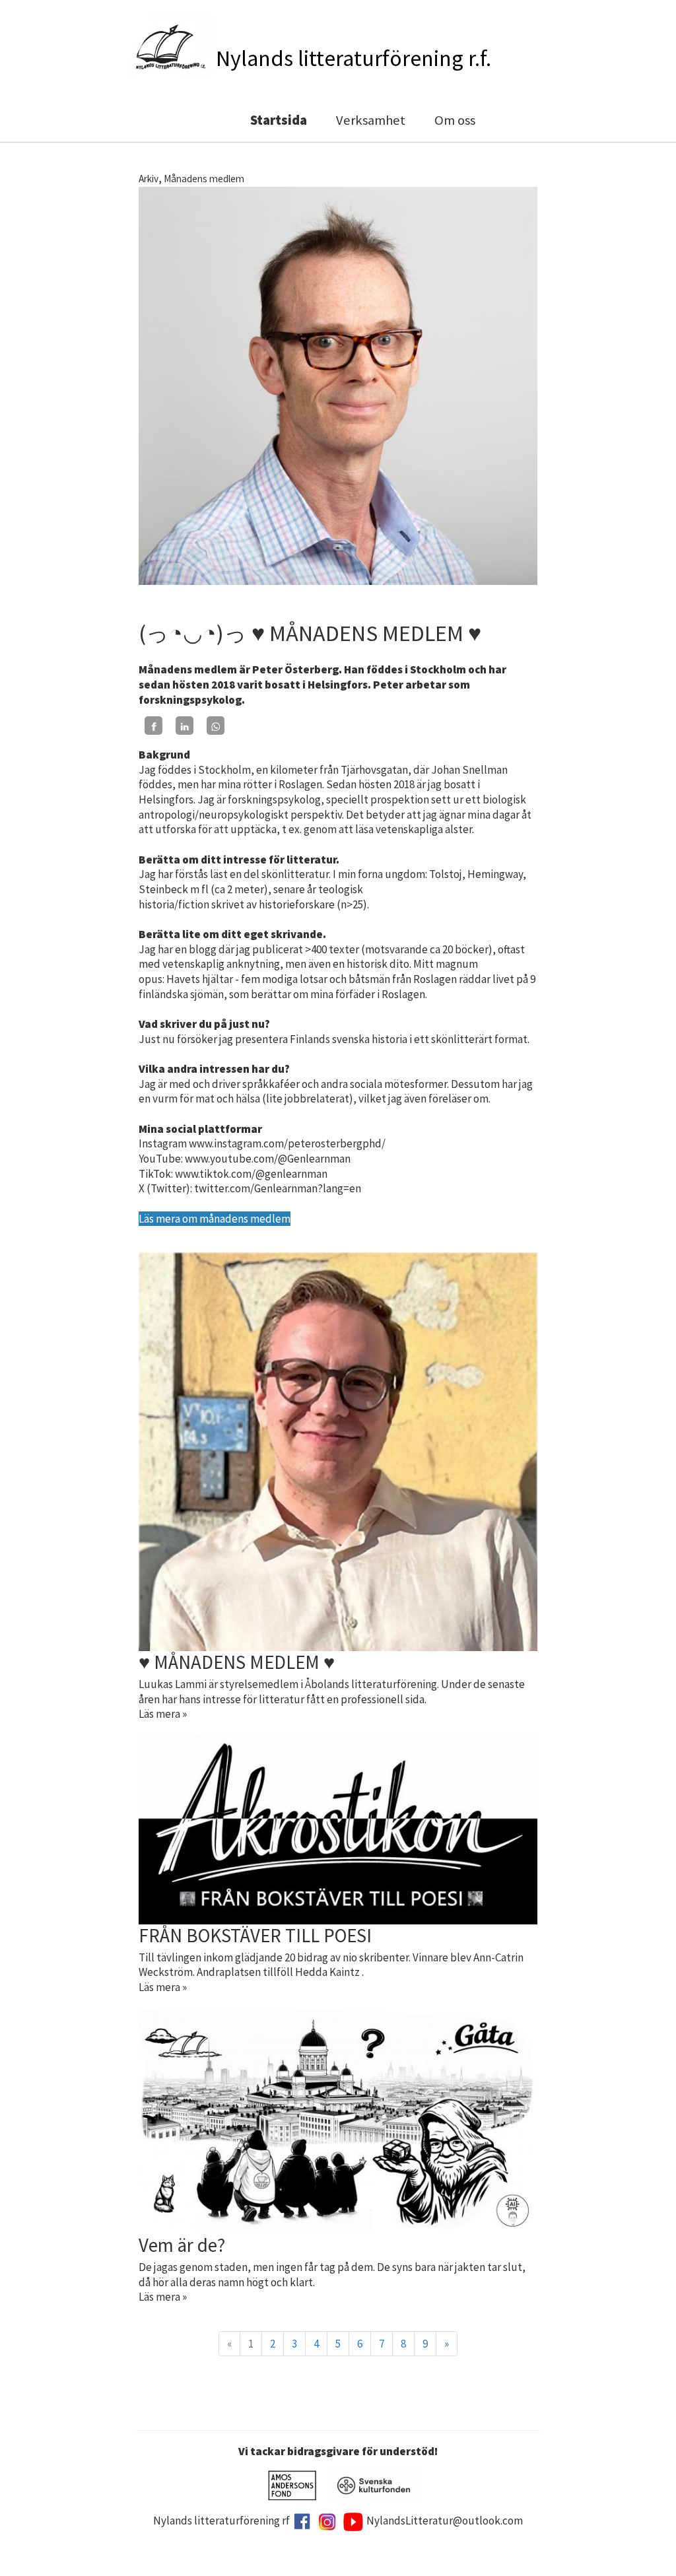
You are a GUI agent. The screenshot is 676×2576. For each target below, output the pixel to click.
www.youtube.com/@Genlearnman (268, 1159)
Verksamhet (371, 120)
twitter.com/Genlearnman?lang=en (278, 1188)
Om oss (455, 120)
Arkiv (149, 179)
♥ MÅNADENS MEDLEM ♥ (237, 1662)
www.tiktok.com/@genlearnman (251, 1174)
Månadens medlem (204, 179)
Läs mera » (163, 1714)
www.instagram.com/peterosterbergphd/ (287, 1143)
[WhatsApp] (216, 726)
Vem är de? (182, 2245)
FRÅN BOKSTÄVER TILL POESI (255, 1936)
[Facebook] (153, 726)
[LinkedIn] (185, 726)
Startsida (279, 120)
